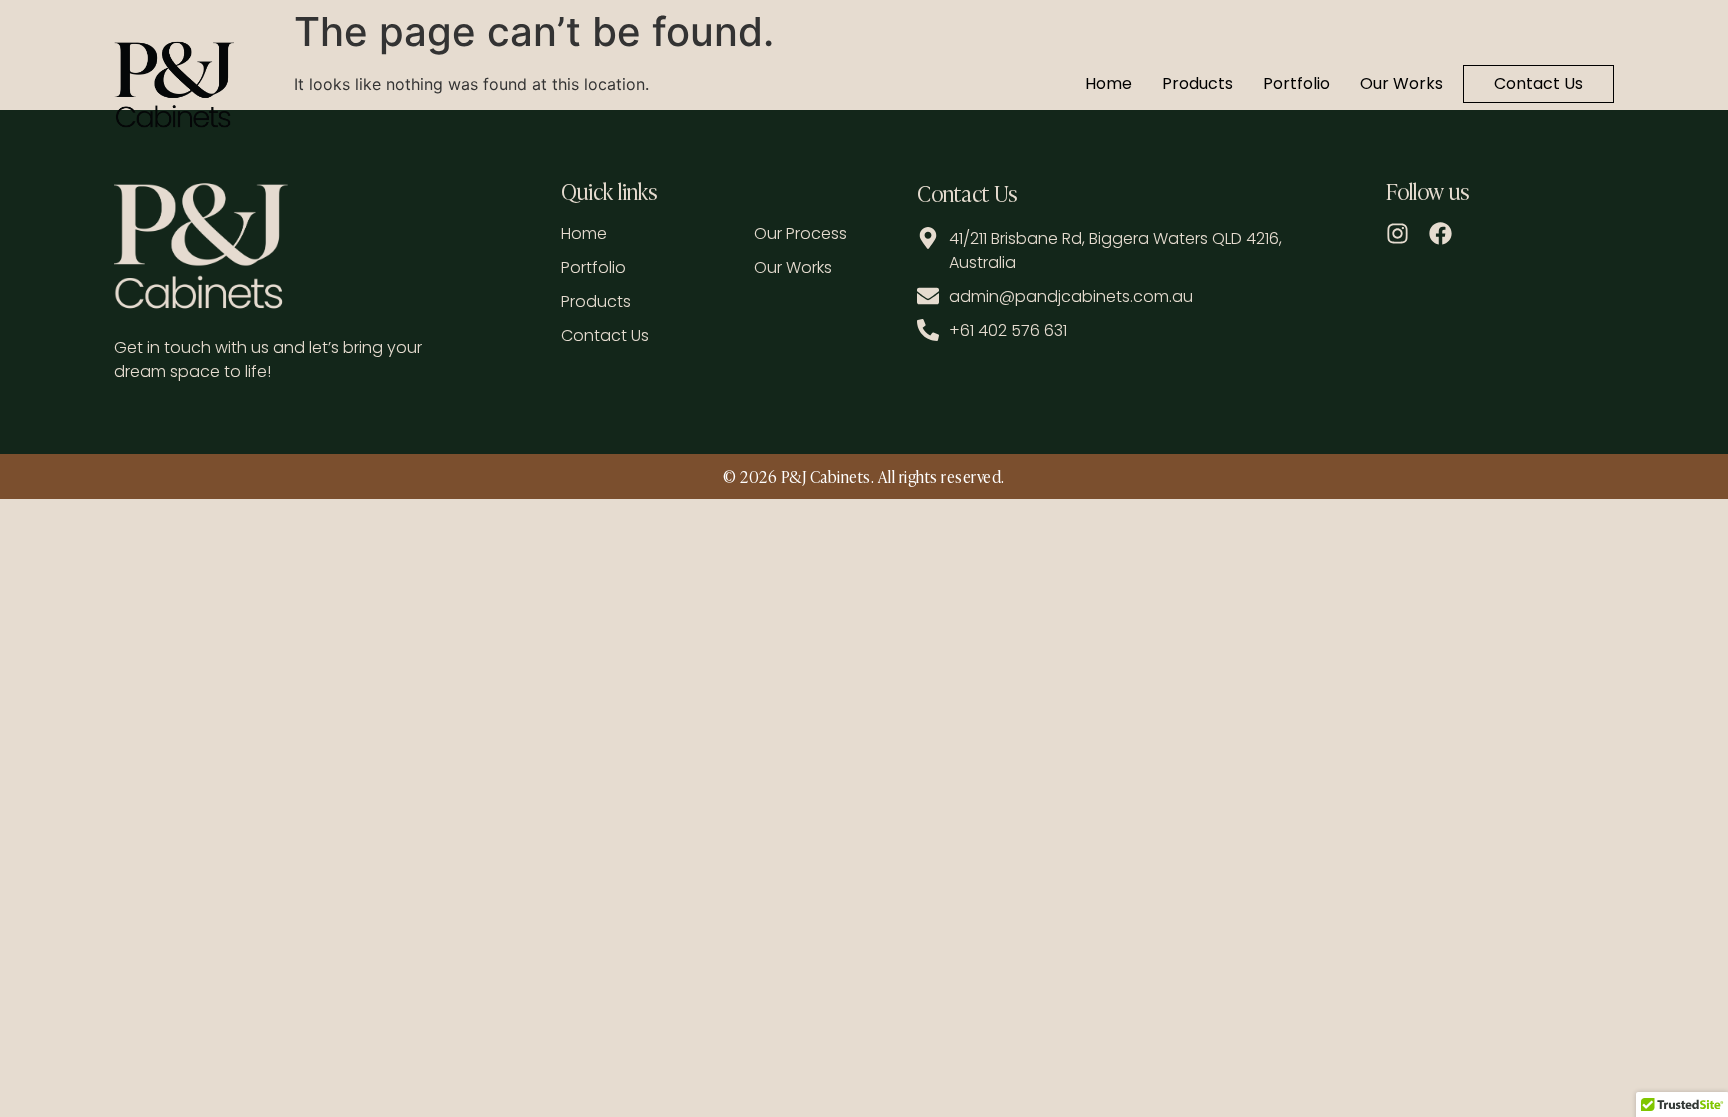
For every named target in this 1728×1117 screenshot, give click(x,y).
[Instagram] (1397, 233)
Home (1108, 83)
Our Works (1401, 83)
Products (1197, 83)
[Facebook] (1440, 233)
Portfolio (1296, 83)
